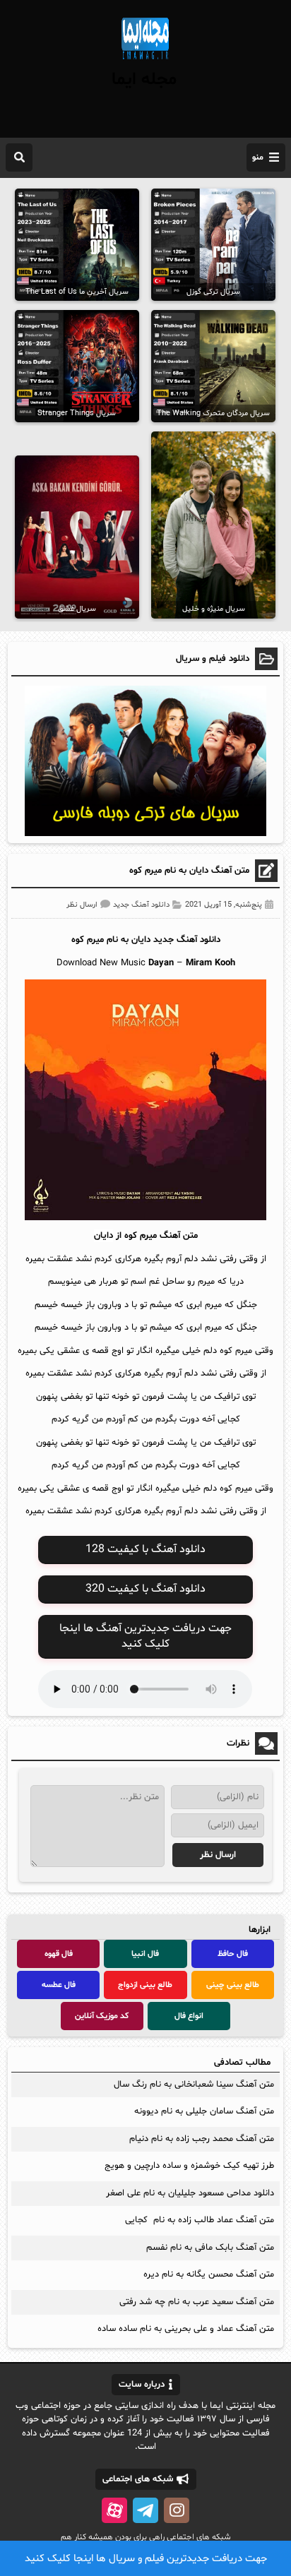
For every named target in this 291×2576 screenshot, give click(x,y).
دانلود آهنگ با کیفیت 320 (145, 1589)
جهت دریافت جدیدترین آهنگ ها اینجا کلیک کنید (145, 1636)
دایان (141, 940)
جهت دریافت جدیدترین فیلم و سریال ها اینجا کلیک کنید (146, 2559)
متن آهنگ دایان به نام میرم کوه (189, 871)
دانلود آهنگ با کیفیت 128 (145, 1549)
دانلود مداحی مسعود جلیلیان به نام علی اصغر (190, 2193)
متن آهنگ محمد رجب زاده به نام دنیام (202, 2139)
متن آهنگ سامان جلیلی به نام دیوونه (204, 2111)
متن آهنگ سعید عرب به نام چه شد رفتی (197, 2302)
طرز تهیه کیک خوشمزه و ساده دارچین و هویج (189, 2166)
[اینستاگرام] (177, 2510)
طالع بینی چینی (233, 1985)
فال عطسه (59, 1985)
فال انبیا (145, 1954)
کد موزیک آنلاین (102, 2016)
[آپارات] (114, 2510)
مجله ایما (144, 80)
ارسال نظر (82, 905)
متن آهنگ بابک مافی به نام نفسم (210, 2248)
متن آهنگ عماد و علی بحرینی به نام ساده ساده (184, 2329)
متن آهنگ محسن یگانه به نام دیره (209, 2274)
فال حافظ (233, 1954)
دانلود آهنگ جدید (141, 905)
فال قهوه (59, 1954)
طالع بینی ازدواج (145, 1985)
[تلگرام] (145, 2510)
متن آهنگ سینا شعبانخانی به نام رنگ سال (194, 2085)
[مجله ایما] (145, 61)
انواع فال (189, 2016)
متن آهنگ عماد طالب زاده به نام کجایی (200, 2220)
